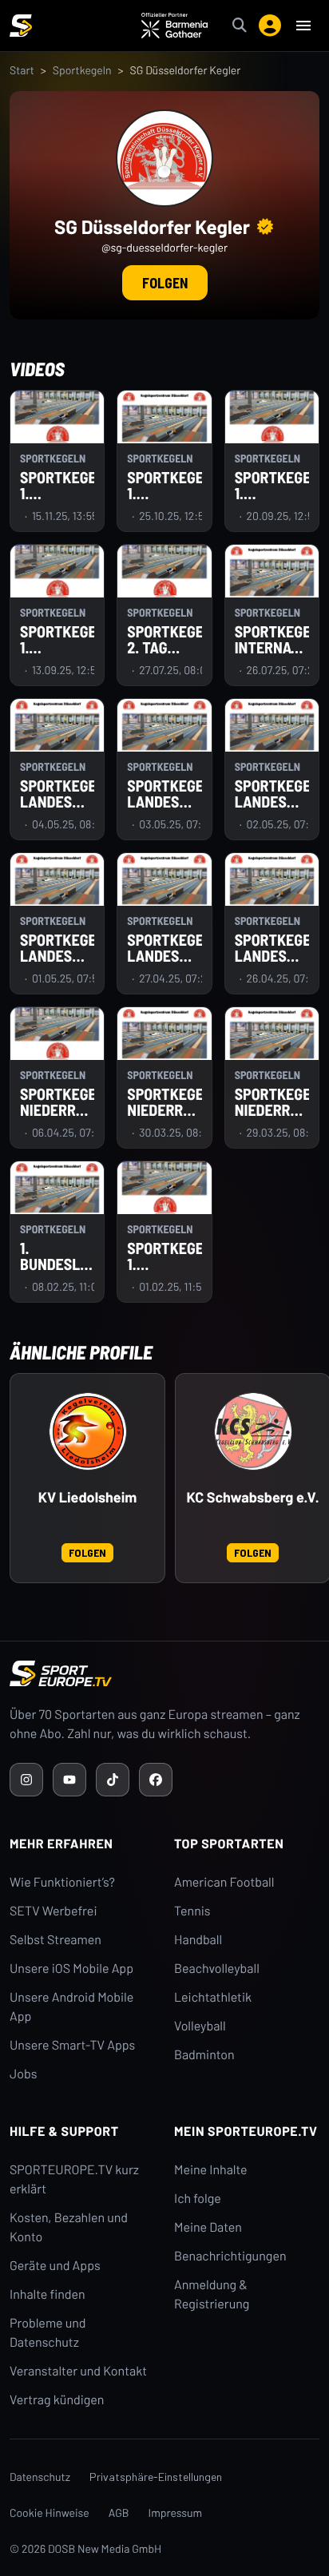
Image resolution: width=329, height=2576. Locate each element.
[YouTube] (69, 1780)
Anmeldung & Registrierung (212, 2294)
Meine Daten (208, 2227)
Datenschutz (40, 2477)
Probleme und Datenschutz (48, 2333)
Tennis (192, 1911)
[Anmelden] (270, 26)
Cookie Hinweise (50, 2512)
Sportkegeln (82, 70)
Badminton (204, 2055)
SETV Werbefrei (53, 1911)
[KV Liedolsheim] (88, 1431)
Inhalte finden (48, 2294)
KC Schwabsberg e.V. (252, 1497)
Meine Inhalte (211, 2170)
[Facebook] (156, 1780)
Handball (198, 1940)
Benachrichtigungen (230, 2256)
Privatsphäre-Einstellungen (156, 2477)
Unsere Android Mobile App (71, 2007)
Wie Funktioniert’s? (62, 1882)
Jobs (23, 2074)
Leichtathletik (213, 1997)
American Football (224, 1882)
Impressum (176, 2512)
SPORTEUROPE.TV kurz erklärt (74, 2179)
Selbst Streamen (55, 1940)
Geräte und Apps (55, 2266)
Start (22, 70)
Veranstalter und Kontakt (78, 2371)
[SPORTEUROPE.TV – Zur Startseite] (21, 26)
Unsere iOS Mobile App (71, 1969)
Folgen (165, 283)
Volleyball (200, 2026)
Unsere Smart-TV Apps (72, 2045)
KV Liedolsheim (88, 1497)
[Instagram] (26, 1780)
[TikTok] (113, 1780)
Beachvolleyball (217, 1969)
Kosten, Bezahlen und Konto (69, 2227)
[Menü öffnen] (303, 26)
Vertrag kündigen (57, 2400)
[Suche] (240, 26)
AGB (119, 2512)
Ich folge (198, 2199)
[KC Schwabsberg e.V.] (253, 1431)
